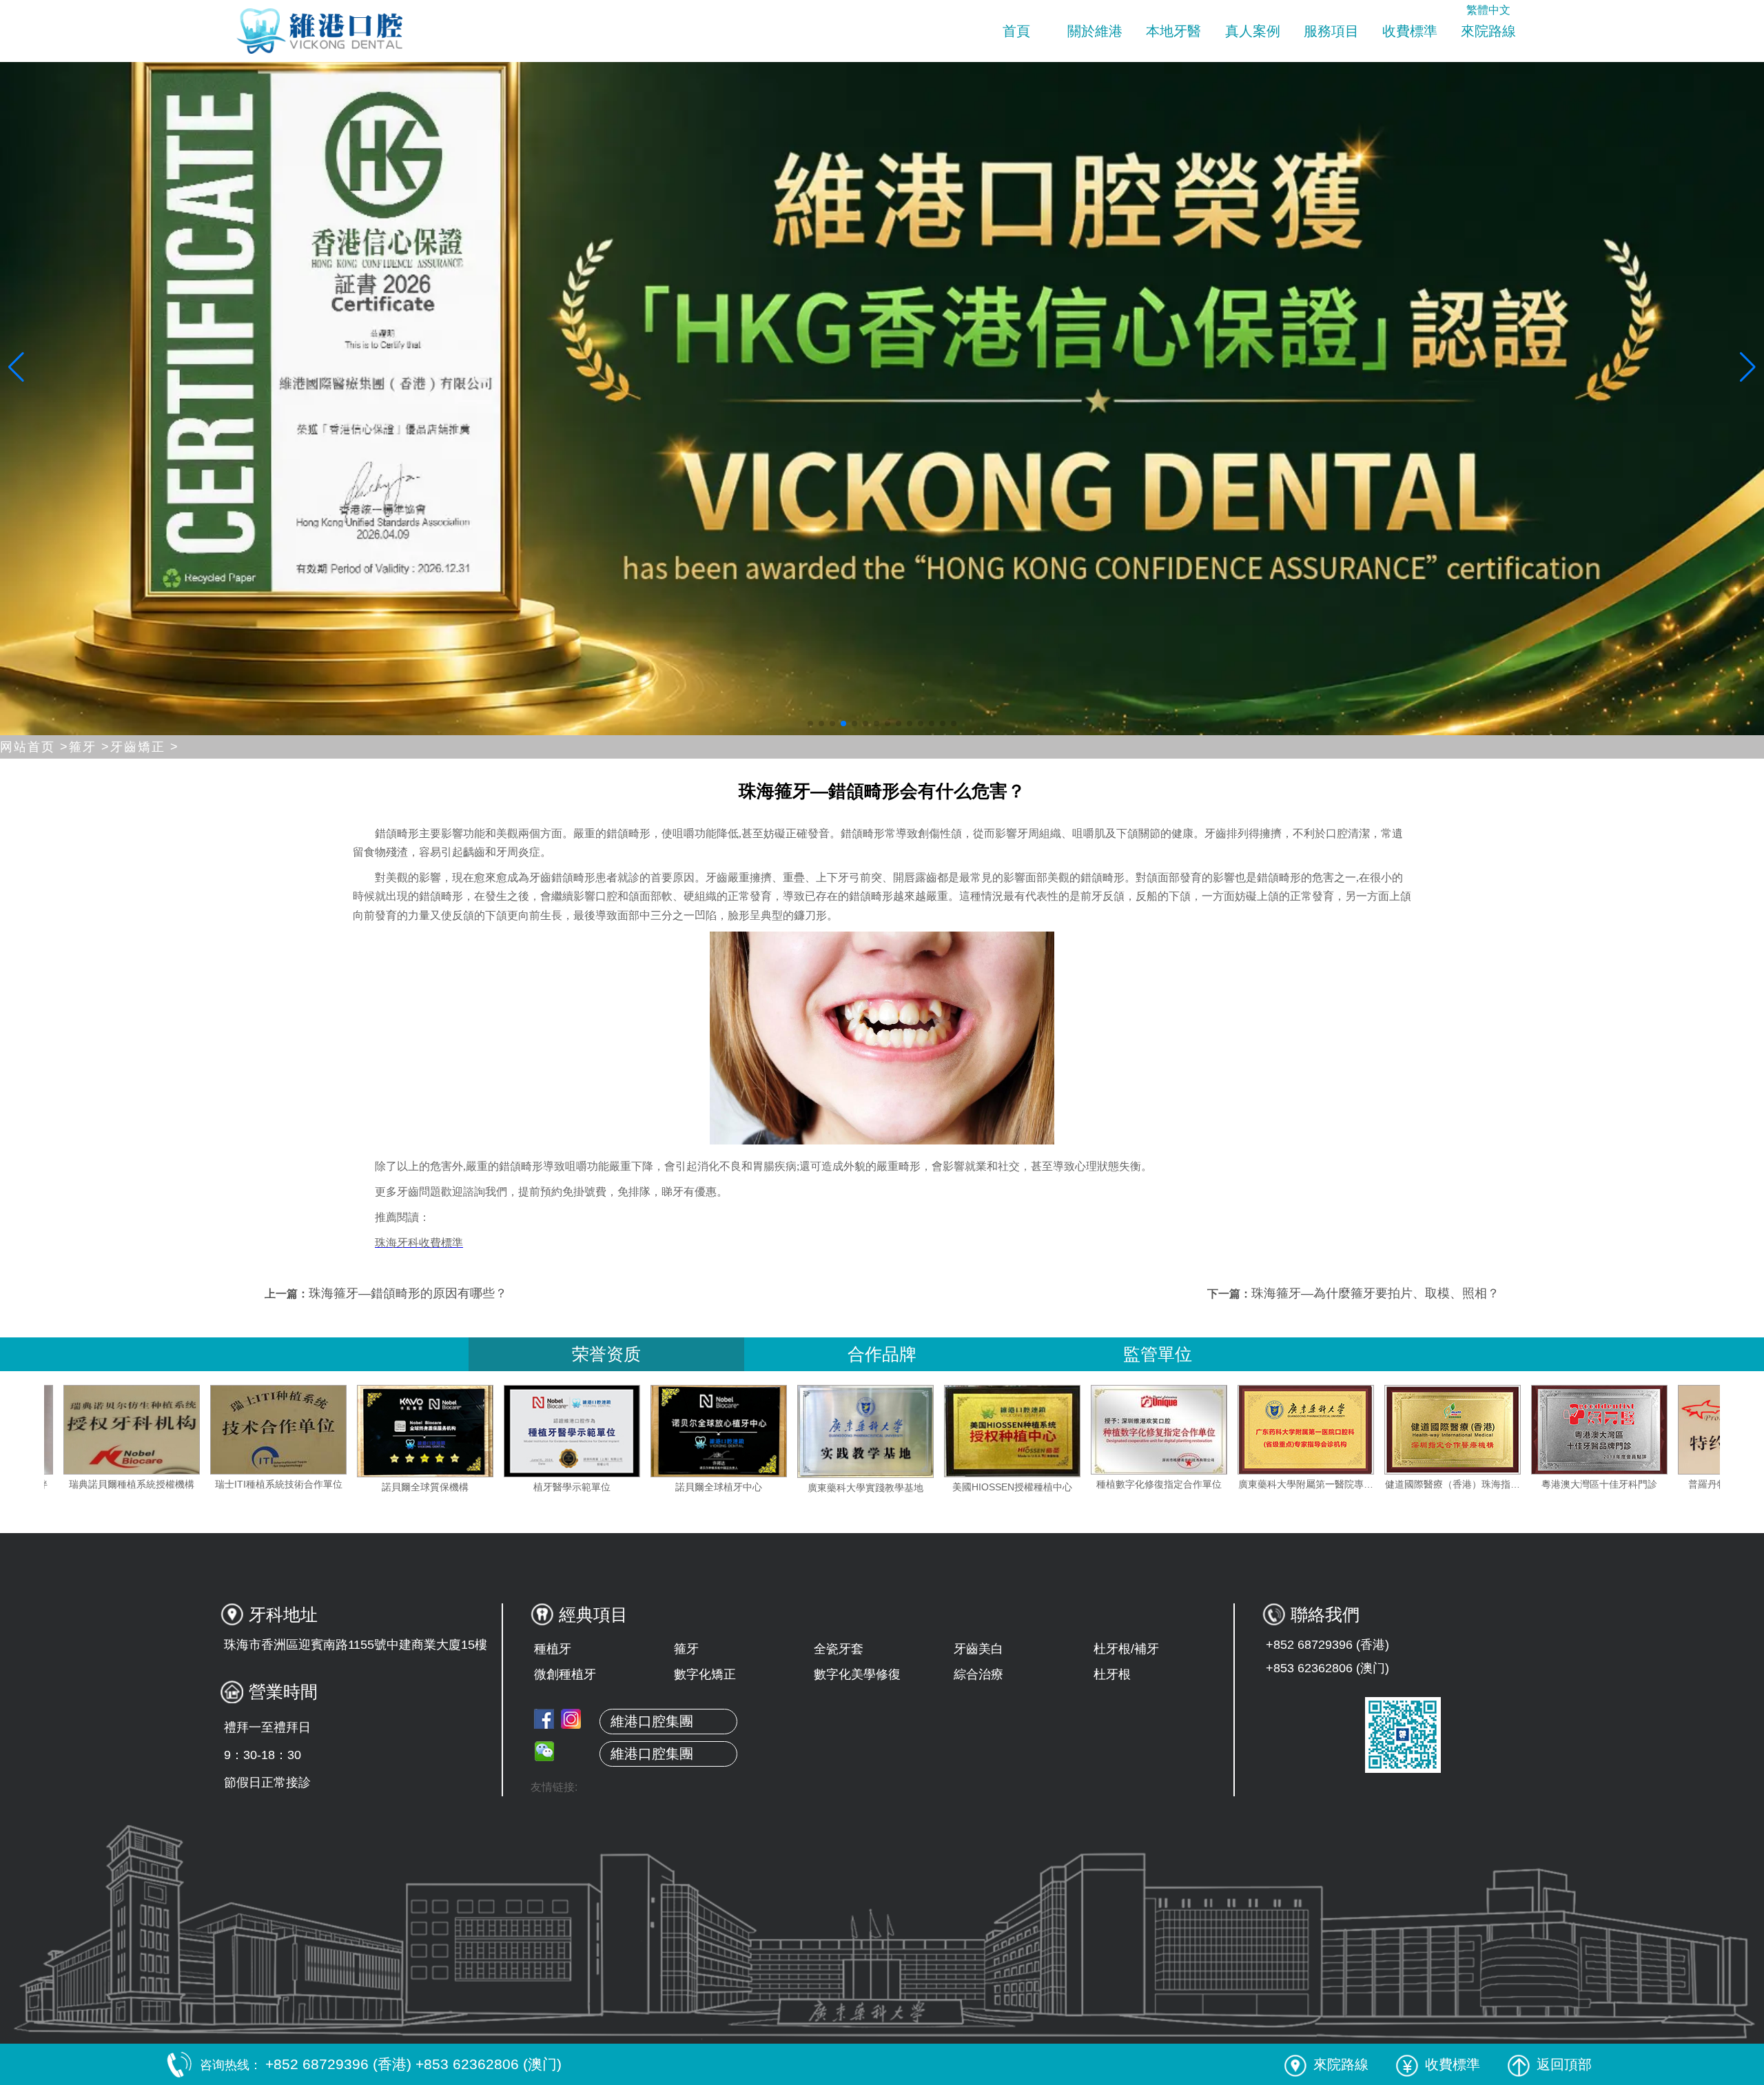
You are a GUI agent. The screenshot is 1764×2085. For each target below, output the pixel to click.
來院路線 (1488, 31)
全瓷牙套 (839, 1649)
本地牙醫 (1173, 31)
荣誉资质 (606, 1354)
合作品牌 (882, 1354)
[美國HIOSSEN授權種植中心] (1167, 1431)
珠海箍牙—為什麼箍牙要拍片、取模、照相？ (1375, 1293)
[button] (810, 723)
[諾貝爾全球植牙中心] (873, 1431)
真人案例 (1253, 31)
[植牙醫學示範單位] (726, 1431)
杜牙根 (1112, 1674)
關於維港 (1095, 31)
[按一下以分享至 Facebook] (544, 1719)
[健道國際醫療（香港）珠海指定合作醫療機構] (1607, 1430)
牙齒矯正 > (145, 747)
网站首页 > (34, 747)
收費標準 (1410, 31)
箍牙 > (90, 747)
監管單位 (1158, 1354)
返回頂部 (1564, 2064)
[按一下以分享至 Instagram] (571, 1719)
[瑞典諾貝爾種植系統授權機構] (286, 1430)
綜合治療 (978, 1674)
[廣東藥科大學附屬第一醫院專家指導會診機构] (1460, 1430)
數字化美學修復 (857, 1674)
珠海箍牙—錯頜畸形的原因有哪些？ (408, 1293)
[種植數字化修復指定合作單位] (1313, 1430)
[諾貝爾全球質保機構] (580, 1431)
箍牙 (686, 1649)
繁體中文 (1488, 10)
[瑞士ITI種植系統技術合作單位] (433, 1430)
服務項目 (1331, 31)
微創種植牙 (565, 1674)
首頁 (1016, 31)
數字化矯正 (705, 1674)
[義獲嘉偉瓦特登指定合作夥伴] (139, 1430)
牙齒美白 (978, 1649)
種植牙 (553, 1649)
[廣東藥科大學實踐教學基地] (1020, 1431)
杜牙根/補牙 (1126, 1649)
